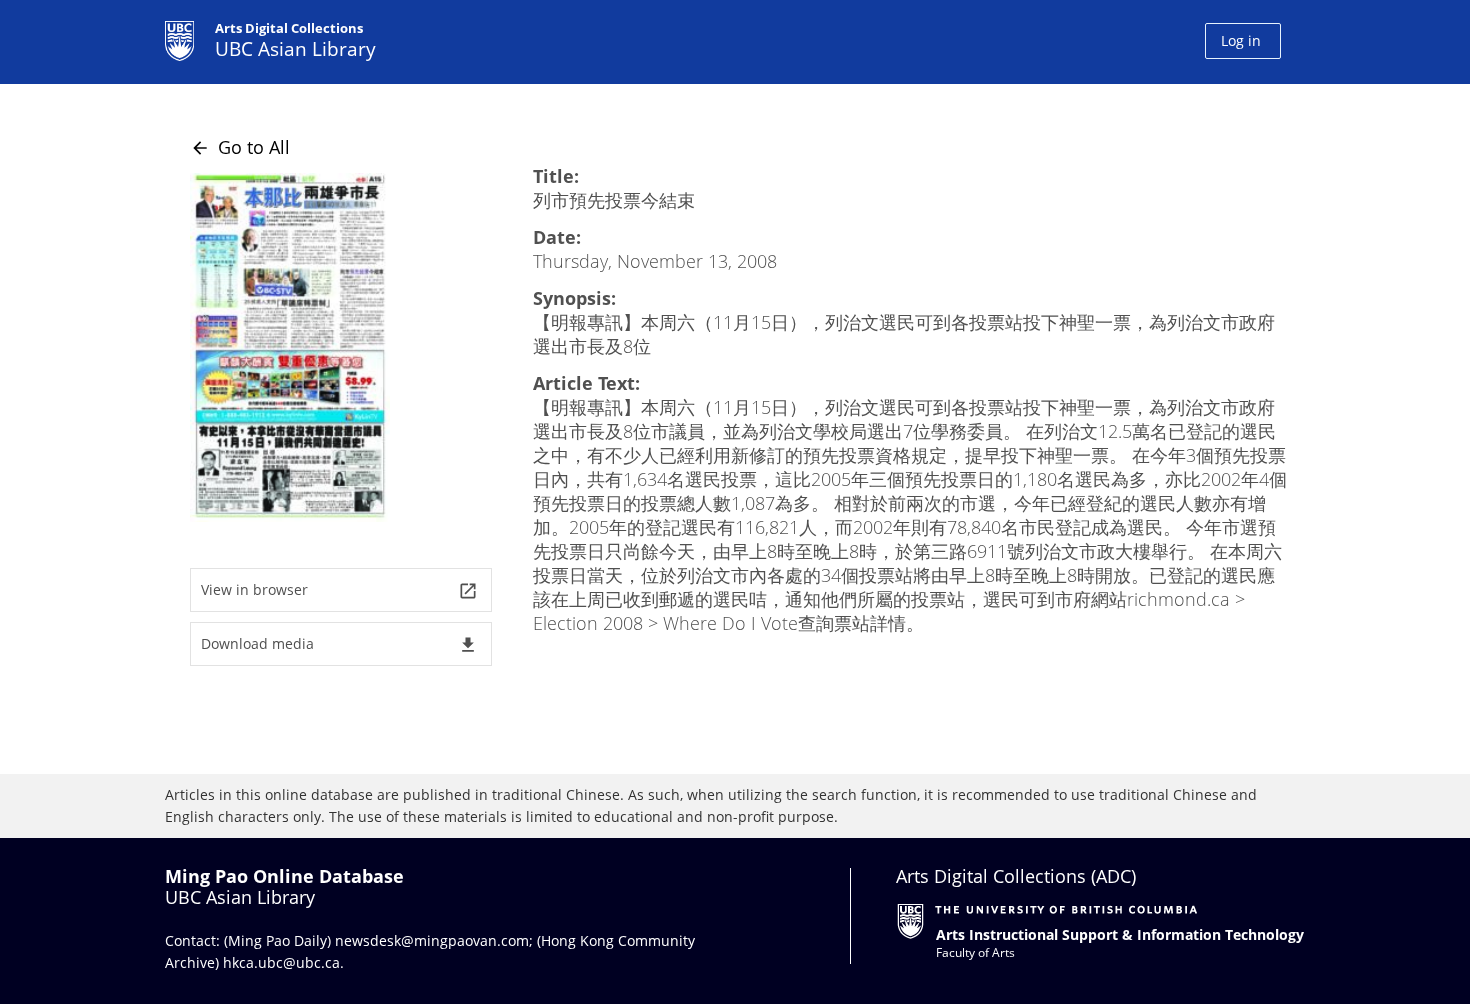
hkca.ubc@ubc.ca (281, 962)
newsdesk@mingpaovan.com (432, 940)
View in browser (339, 590)
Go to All (240, 147)
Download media (339, 644)
